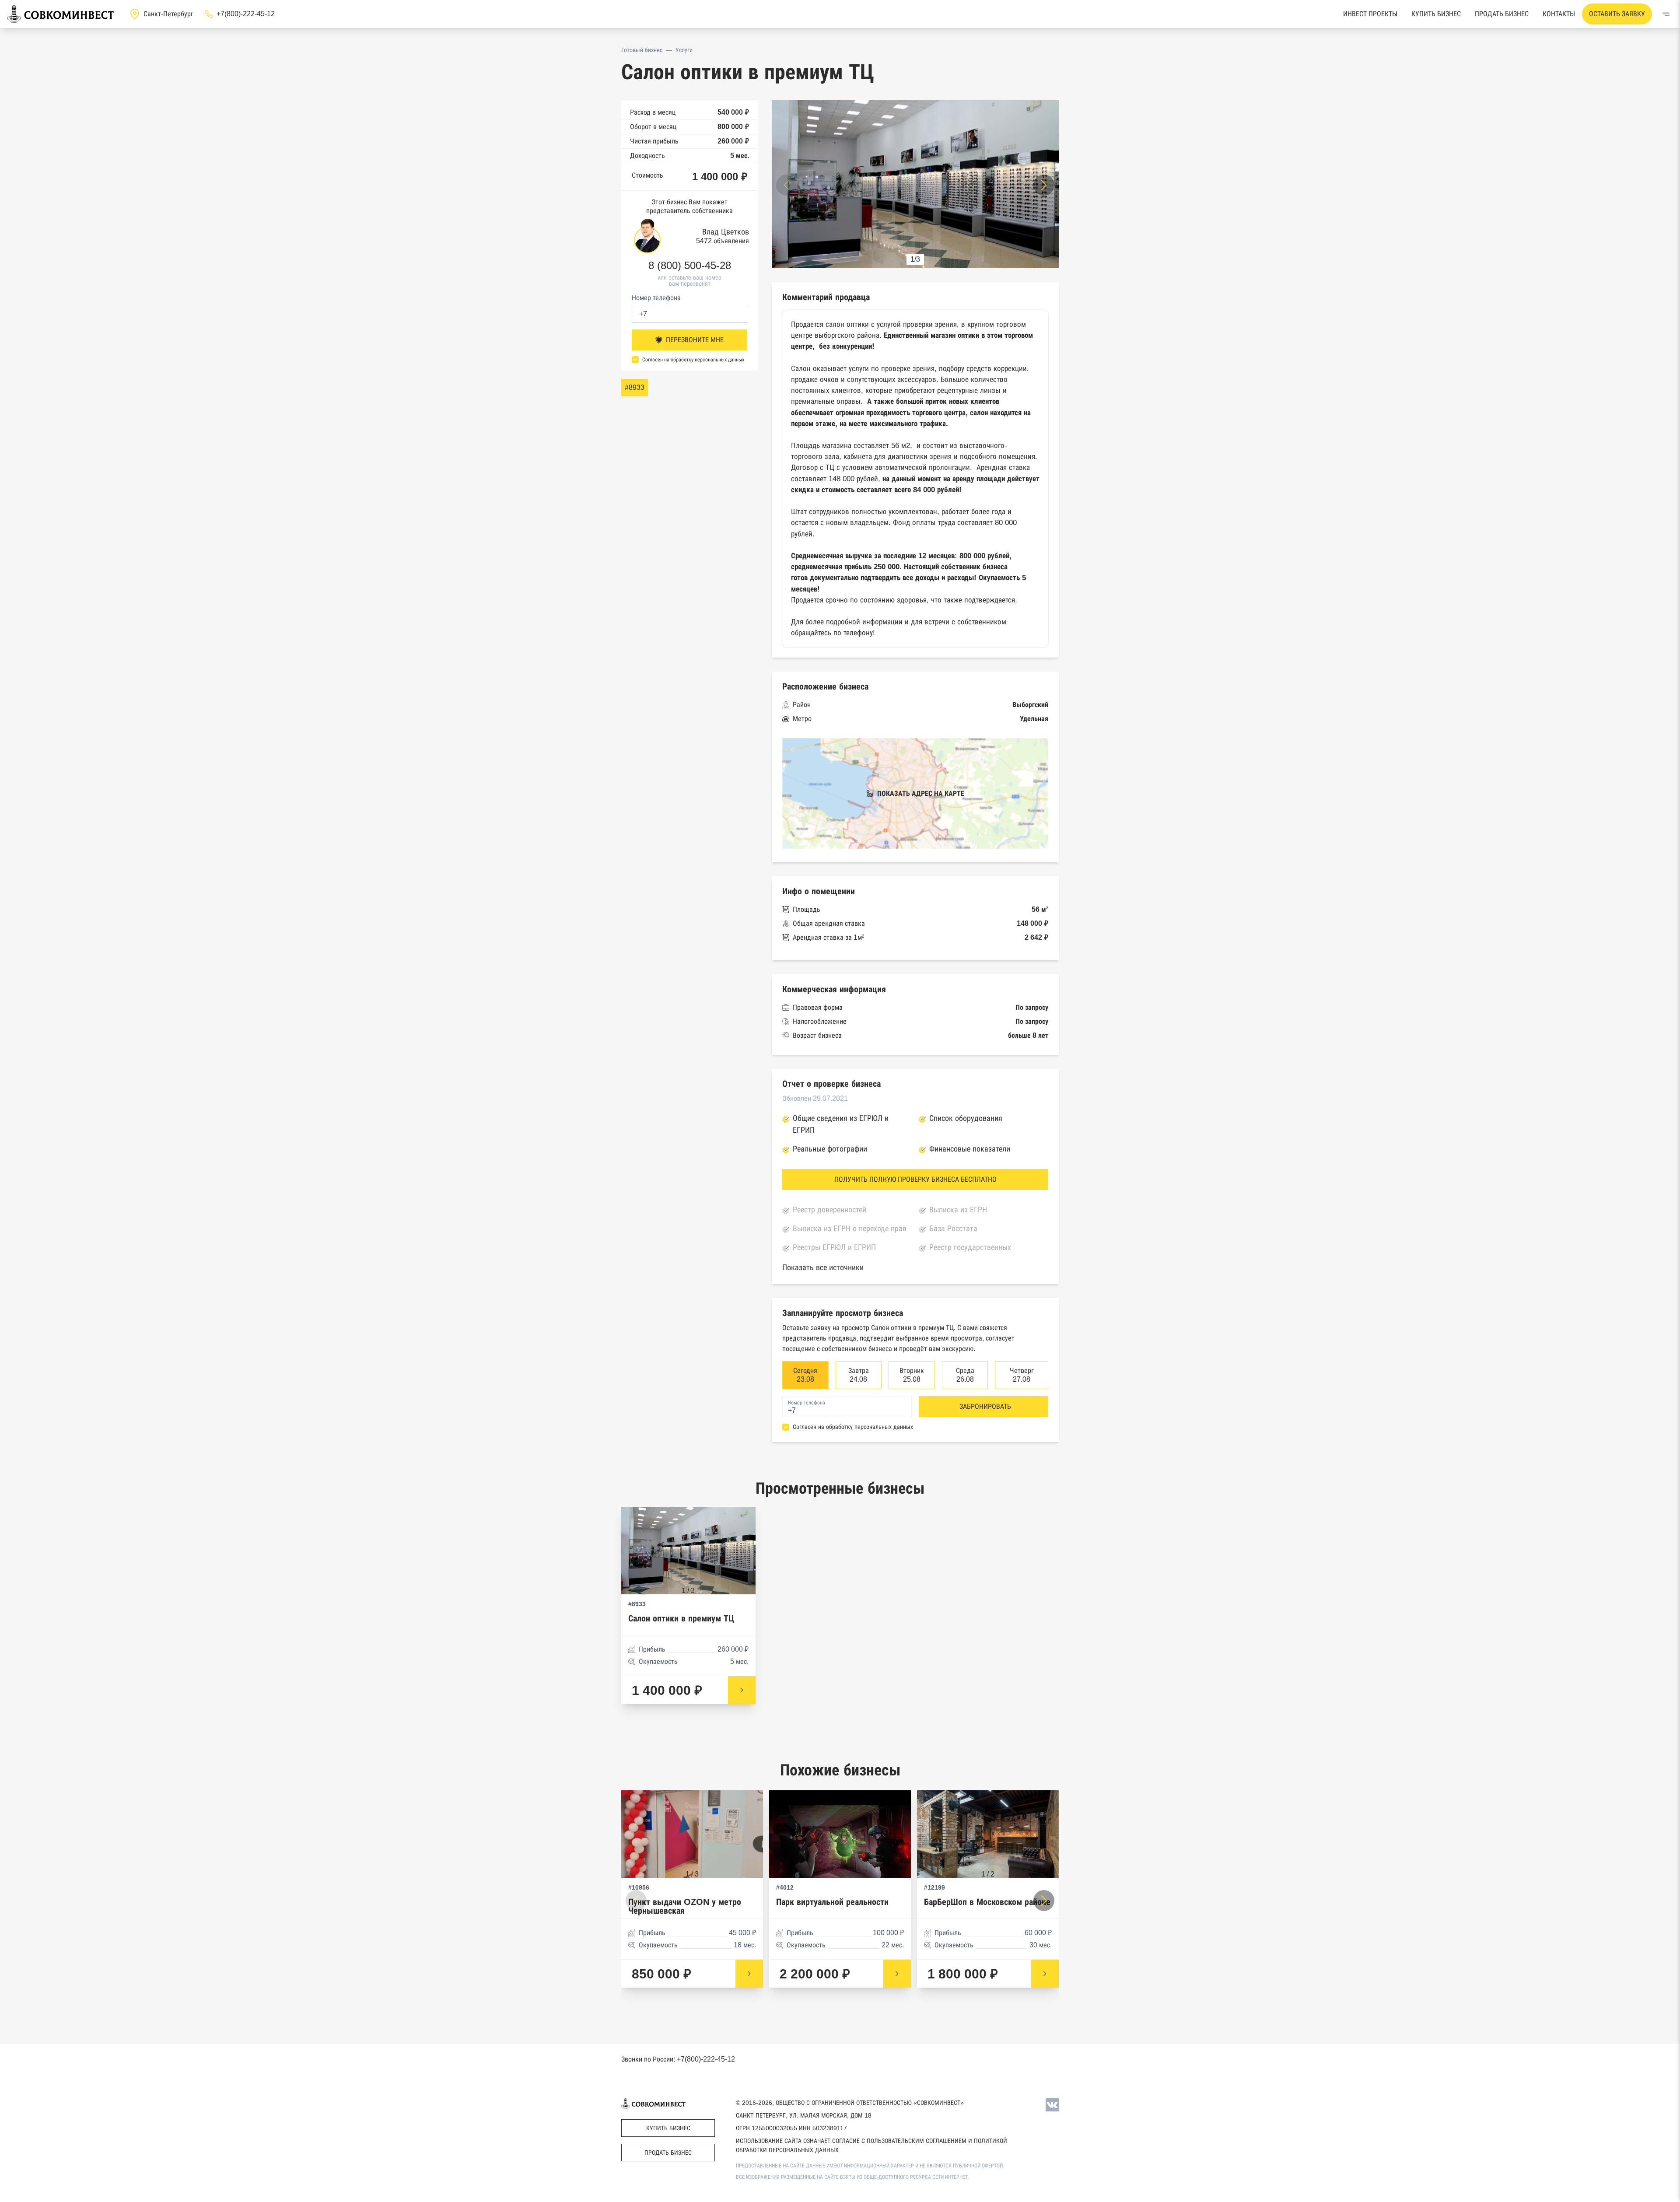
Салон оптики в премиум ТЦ (681, 1619)
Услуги (684, 50)
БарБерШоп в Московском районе (987, 1902)
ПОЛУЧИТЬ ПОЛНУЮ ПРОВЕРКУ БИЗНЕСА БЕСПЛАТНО (915, 1179)
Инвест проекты (1370, 14)
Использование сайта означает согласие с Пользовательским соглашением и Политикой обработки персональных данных (871, 2145)
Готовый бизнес (642, 50)
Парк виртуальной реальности (832, 1902)
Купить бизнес (1436, 14)
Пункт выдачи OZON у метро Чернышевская (685, 1906)
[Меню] (1666, 14)
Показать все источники (823, 1267)
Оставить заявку (1617, 14)
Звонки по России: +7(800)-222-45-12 (678, 2059)
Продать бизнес (1502, 14)
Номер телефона (656, 298)
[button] (1044, 185)
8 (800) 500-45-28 (690, 266)
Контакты (1559, 14)
